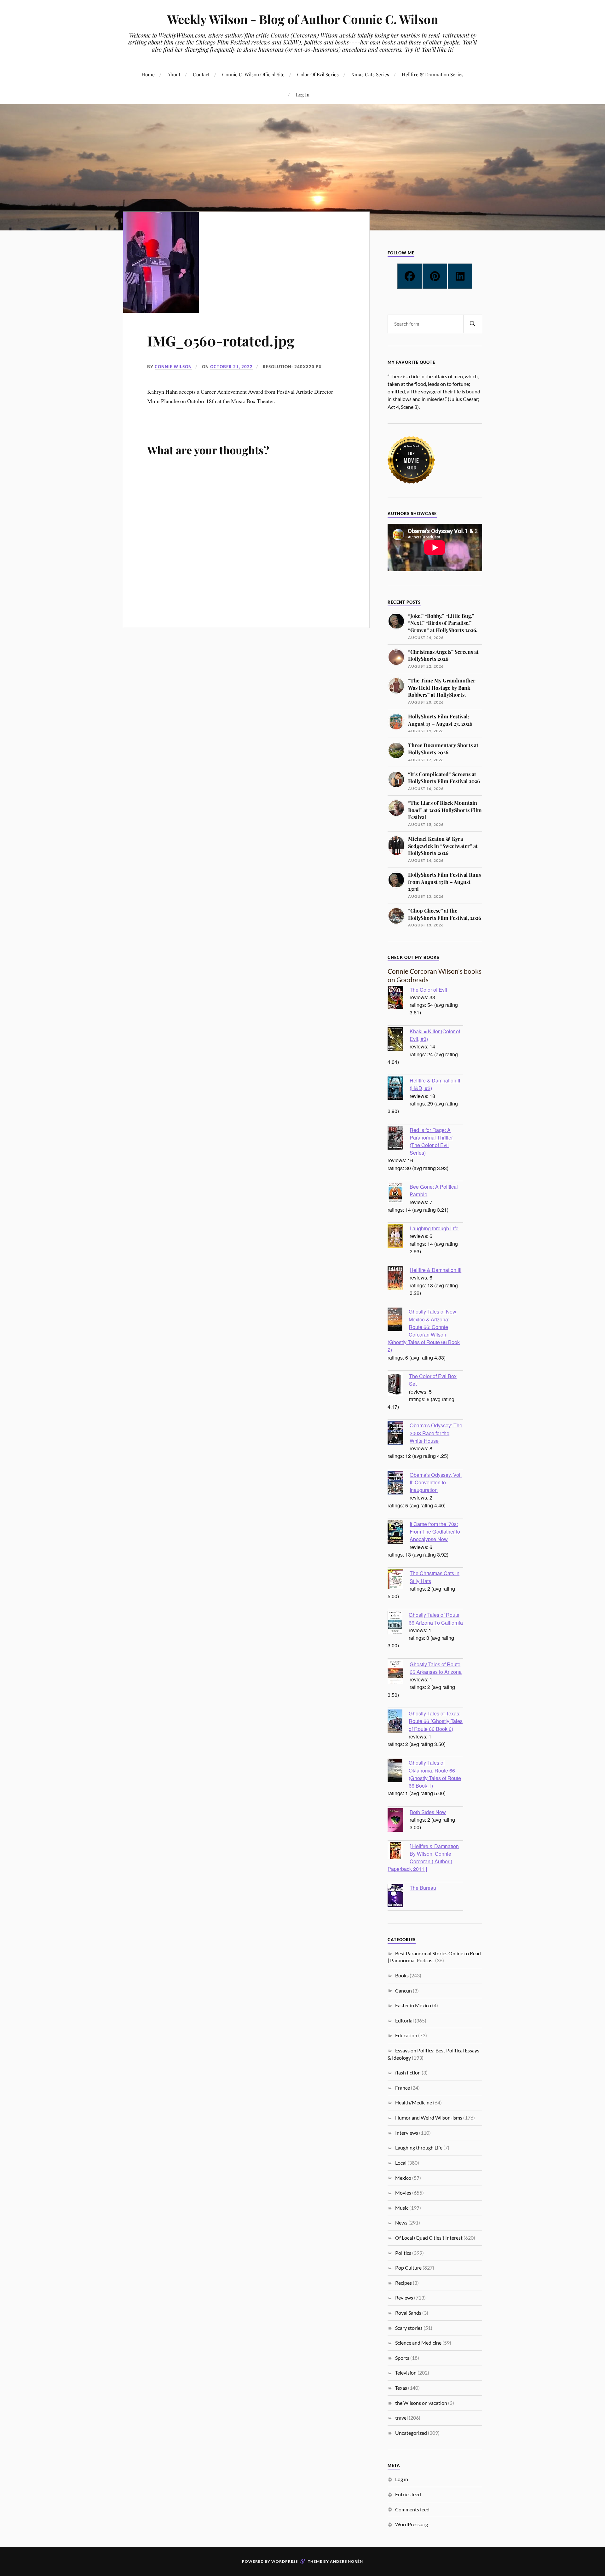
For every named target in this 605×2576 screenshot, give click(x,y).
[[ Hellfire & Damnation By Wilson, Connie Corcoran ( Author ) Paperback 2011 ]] (399, 1851)
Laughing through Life (434, 1228)
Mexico (403, 2178)
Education (406, 2035)
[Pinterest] (435, 276)
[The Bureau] (399, 1896)
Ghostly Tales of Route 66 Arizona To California (436, 1618)
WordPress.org (412, 2524)
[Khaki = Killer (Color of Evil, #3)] (399, 1040)
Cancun (403, 1990)
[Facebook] (410, 276)
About (174, 74)
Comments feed (412, 2509)
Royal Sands (408, 2313)
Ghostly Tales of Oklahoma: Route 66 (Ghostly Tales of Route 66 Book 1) (435, 1774)
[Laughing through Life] (399, 1237)
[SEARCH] (473, 324)
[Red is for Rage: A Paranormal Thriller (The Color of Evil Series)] (399, 1139)
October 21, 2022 (231, 367)
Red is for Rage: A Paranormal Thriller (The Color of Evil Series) (431, 1141)
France (403, 2088)
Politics (403, 2253)
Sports (402, 2358)
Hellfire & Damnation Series (433, 74)
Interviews (407, 2133)
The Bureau (423, 1888)
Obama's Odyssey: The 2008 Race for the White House (436, 1433)
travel (401, 2418)
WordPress (285, 2561)
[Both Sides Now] (399, 1821)
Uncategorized (411, 2433)
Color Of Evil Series (318, 74)
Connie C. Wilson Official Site (253, 74)
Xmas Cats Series (370, 74)
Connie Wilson (173, 367)
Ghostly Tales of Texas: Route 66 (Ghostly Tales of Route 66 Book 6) (436, 1721)
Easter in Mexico (413, 2005)
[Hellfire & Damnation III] (399, 1279)
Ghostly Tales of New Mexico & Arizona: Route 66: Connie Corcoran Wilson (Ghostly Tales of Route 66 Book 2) (424, 1330)
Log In (303, 94)
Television (406, 2373)
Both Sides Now (428, 1812)
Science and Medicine (418, 2343)
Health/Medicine (414, 2102)
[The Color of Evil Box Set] (398, 1385)
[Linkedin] (460, 276)
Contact (201, 74)
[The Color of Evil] (399, 998)
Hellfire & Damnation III (435, 1270)
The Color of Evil (428, 989)
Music (402, 2208)
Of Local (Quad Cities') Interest (429, 2238)
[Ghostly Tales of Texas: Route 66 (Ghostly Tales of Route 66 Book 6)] (398, 1722)
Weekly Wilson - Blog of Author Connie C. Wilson (303, 19)
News (401, 2222)
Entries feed (408, 2494)
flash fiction (408, 2072)
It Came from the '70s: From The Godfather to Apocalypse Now (435, 1531)
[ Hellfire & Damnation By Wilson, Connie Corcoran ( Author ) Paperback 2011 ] (423, 1857)
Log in (402, 2479)
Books (402, 1975)
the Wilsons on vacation (421, 2403)
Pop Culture (408, 2268)
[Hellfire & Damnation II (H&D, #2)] (399, 1089)
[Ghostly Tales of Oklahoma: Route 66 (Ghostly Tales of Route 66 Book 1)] (398, 1771)
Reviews (404, 2298)
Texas (401, 2388)
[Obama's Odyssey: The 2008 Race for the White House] (399, 1434)
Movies (403, 2193)
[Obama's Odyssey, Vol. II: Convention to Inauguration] (399, 1483)
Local (401, 2163)
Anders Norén (346, 2561)
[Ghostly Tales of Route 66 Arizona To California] (398, 1623)
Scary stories (409, 2328)
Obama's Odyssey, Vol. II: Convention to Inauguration (436, 1482)
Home (148, 74)
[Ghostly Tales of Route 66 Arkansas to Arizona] (399, 1673)
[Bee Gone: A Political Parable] (399, 1194)
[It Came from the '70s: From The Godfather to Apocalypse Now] (399, 1533)
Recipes (403, 2283)
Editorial (404, 2020)
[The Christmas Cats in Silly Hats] (399, 1580)
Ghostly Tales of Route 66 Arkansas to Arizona (436, 1668)
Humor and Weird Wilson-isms (429, 2118)
